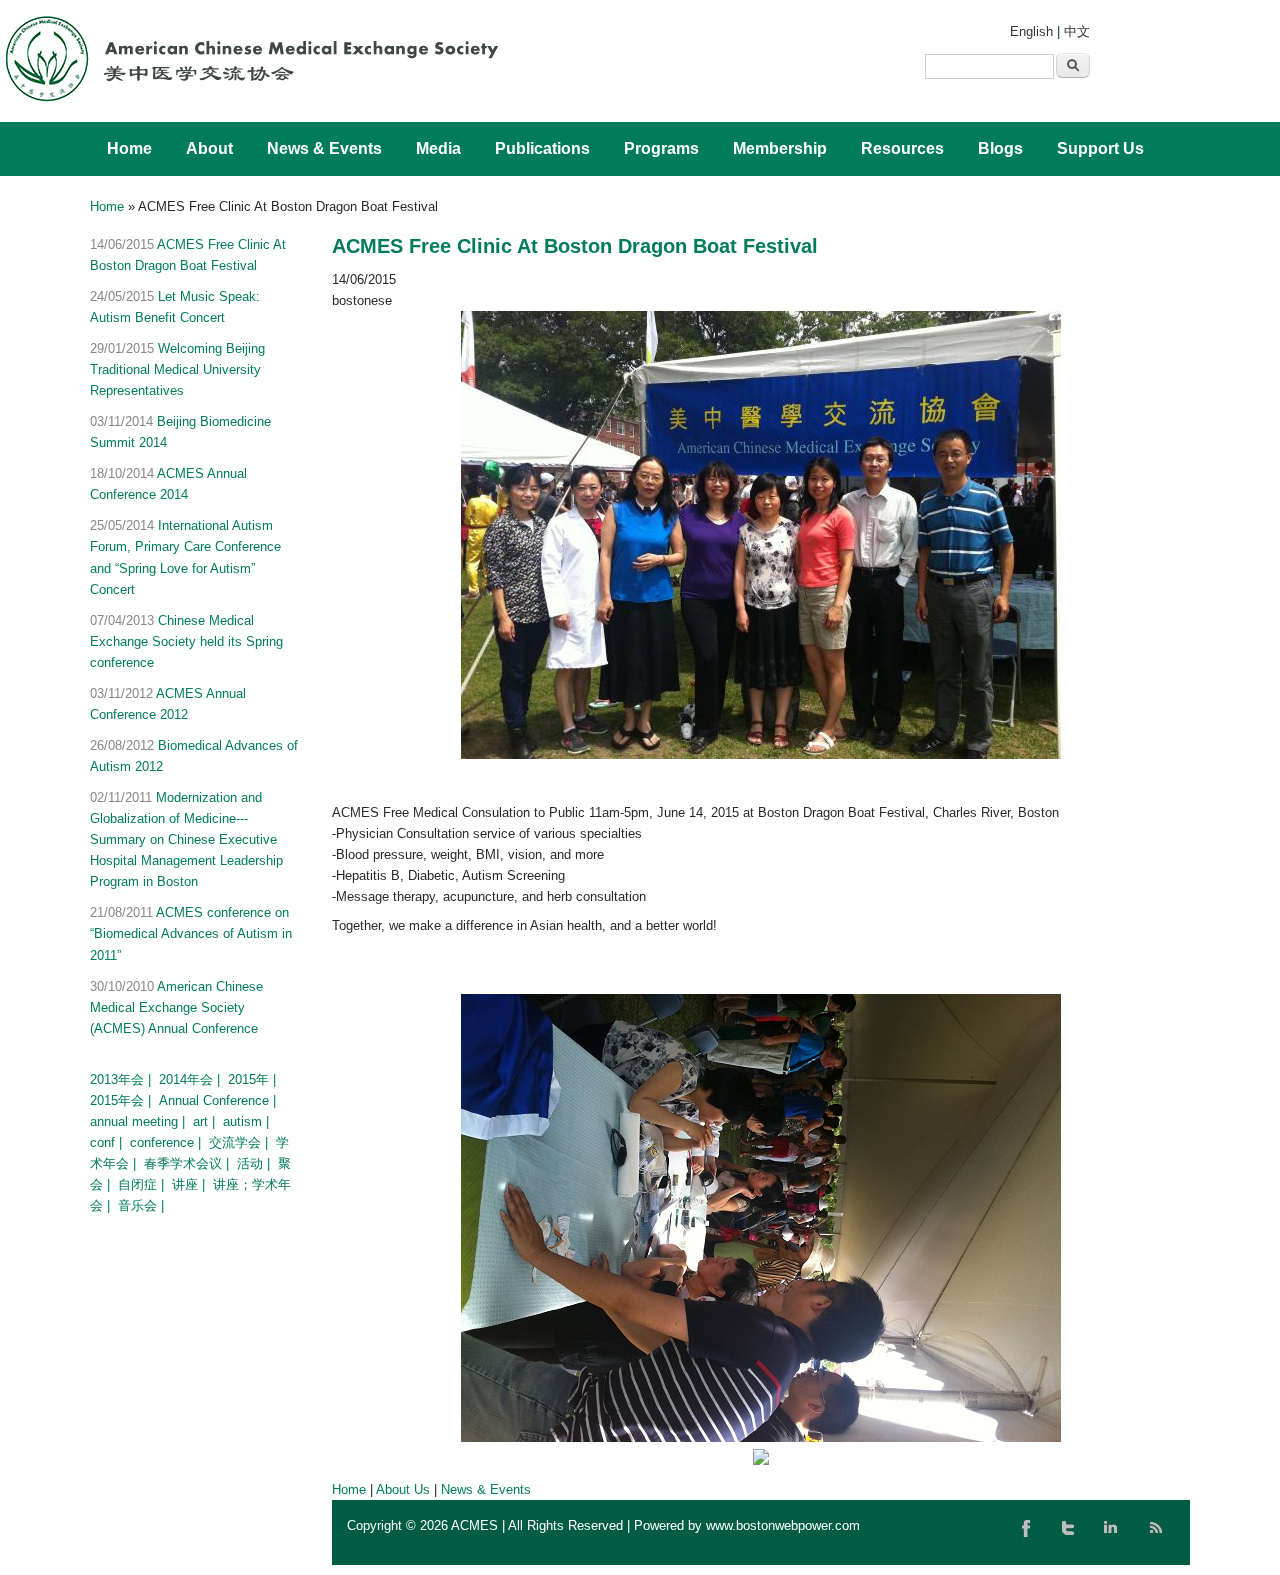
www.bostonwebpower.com (783, 1525)
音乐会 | (143, 1205)
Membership (780, 148)
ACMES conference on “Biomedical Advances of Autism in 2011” (191, 933)
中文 (1077, 31)
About (209, 148)
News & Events (324, 148)
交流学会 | (240, 1142)
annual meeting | (139, 1121)
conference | (167, 1142)
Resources (902, 148)
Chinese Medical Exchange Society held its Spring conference (186, 641)
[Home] (252, 97)
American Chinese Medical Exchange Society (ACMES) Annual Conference (176, 1007)
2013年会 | (122, 1079)
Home (129, 148)
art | (206, 1121)
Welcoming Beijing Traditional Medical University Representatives (177, 369)
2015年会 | (122, 1100)
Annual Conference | (219, 1100)
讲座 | (190, 1184)
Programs (661, 148)
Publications (542, 148)
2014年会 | (191, 1079)
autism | (248, 1121)
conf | (108, 1142)
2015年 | (254, 1079)
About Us (403, 1489)
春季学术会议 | (188, 1163)
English (1031, 31)
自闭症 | (143, 1184)
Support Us (1100, 148)
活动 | (255, 1163)
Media (438, 148)
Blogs (1000, 148)
